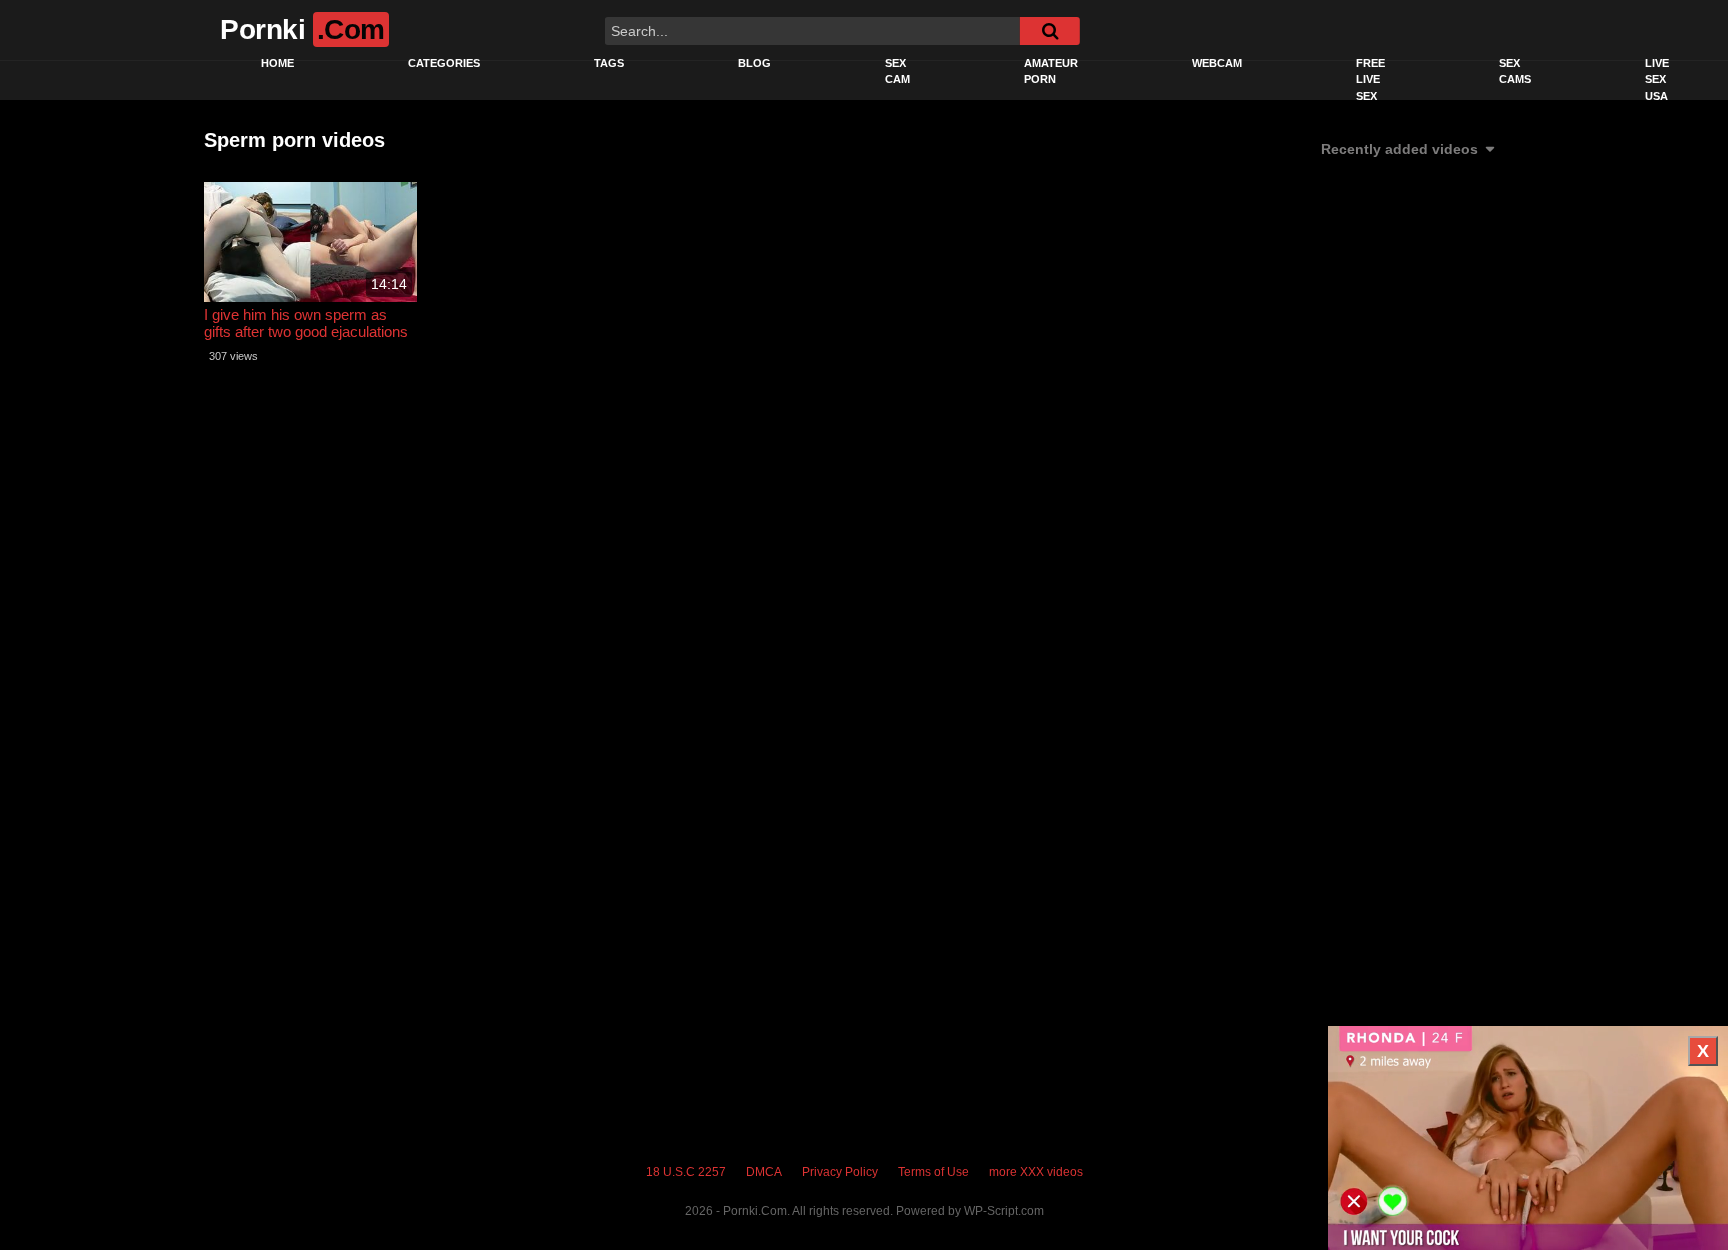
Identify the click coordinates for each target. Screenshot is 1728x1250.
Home (277, 63)
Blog (754, 63)
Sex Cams (1515, 71)
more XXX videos (1036, 1172)
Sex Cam (897, 71)
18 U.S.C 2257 (686, 1172)
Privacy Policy (840, 1172)
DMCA (764, 1172)
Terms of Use (933, 1172)
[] (1050, 31)
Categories (444, 63)
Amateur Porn (1051, 71)
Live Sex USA (1657, 79)
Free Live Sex (1370, 79)
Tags (609, 63)
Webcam (1217, 63)
